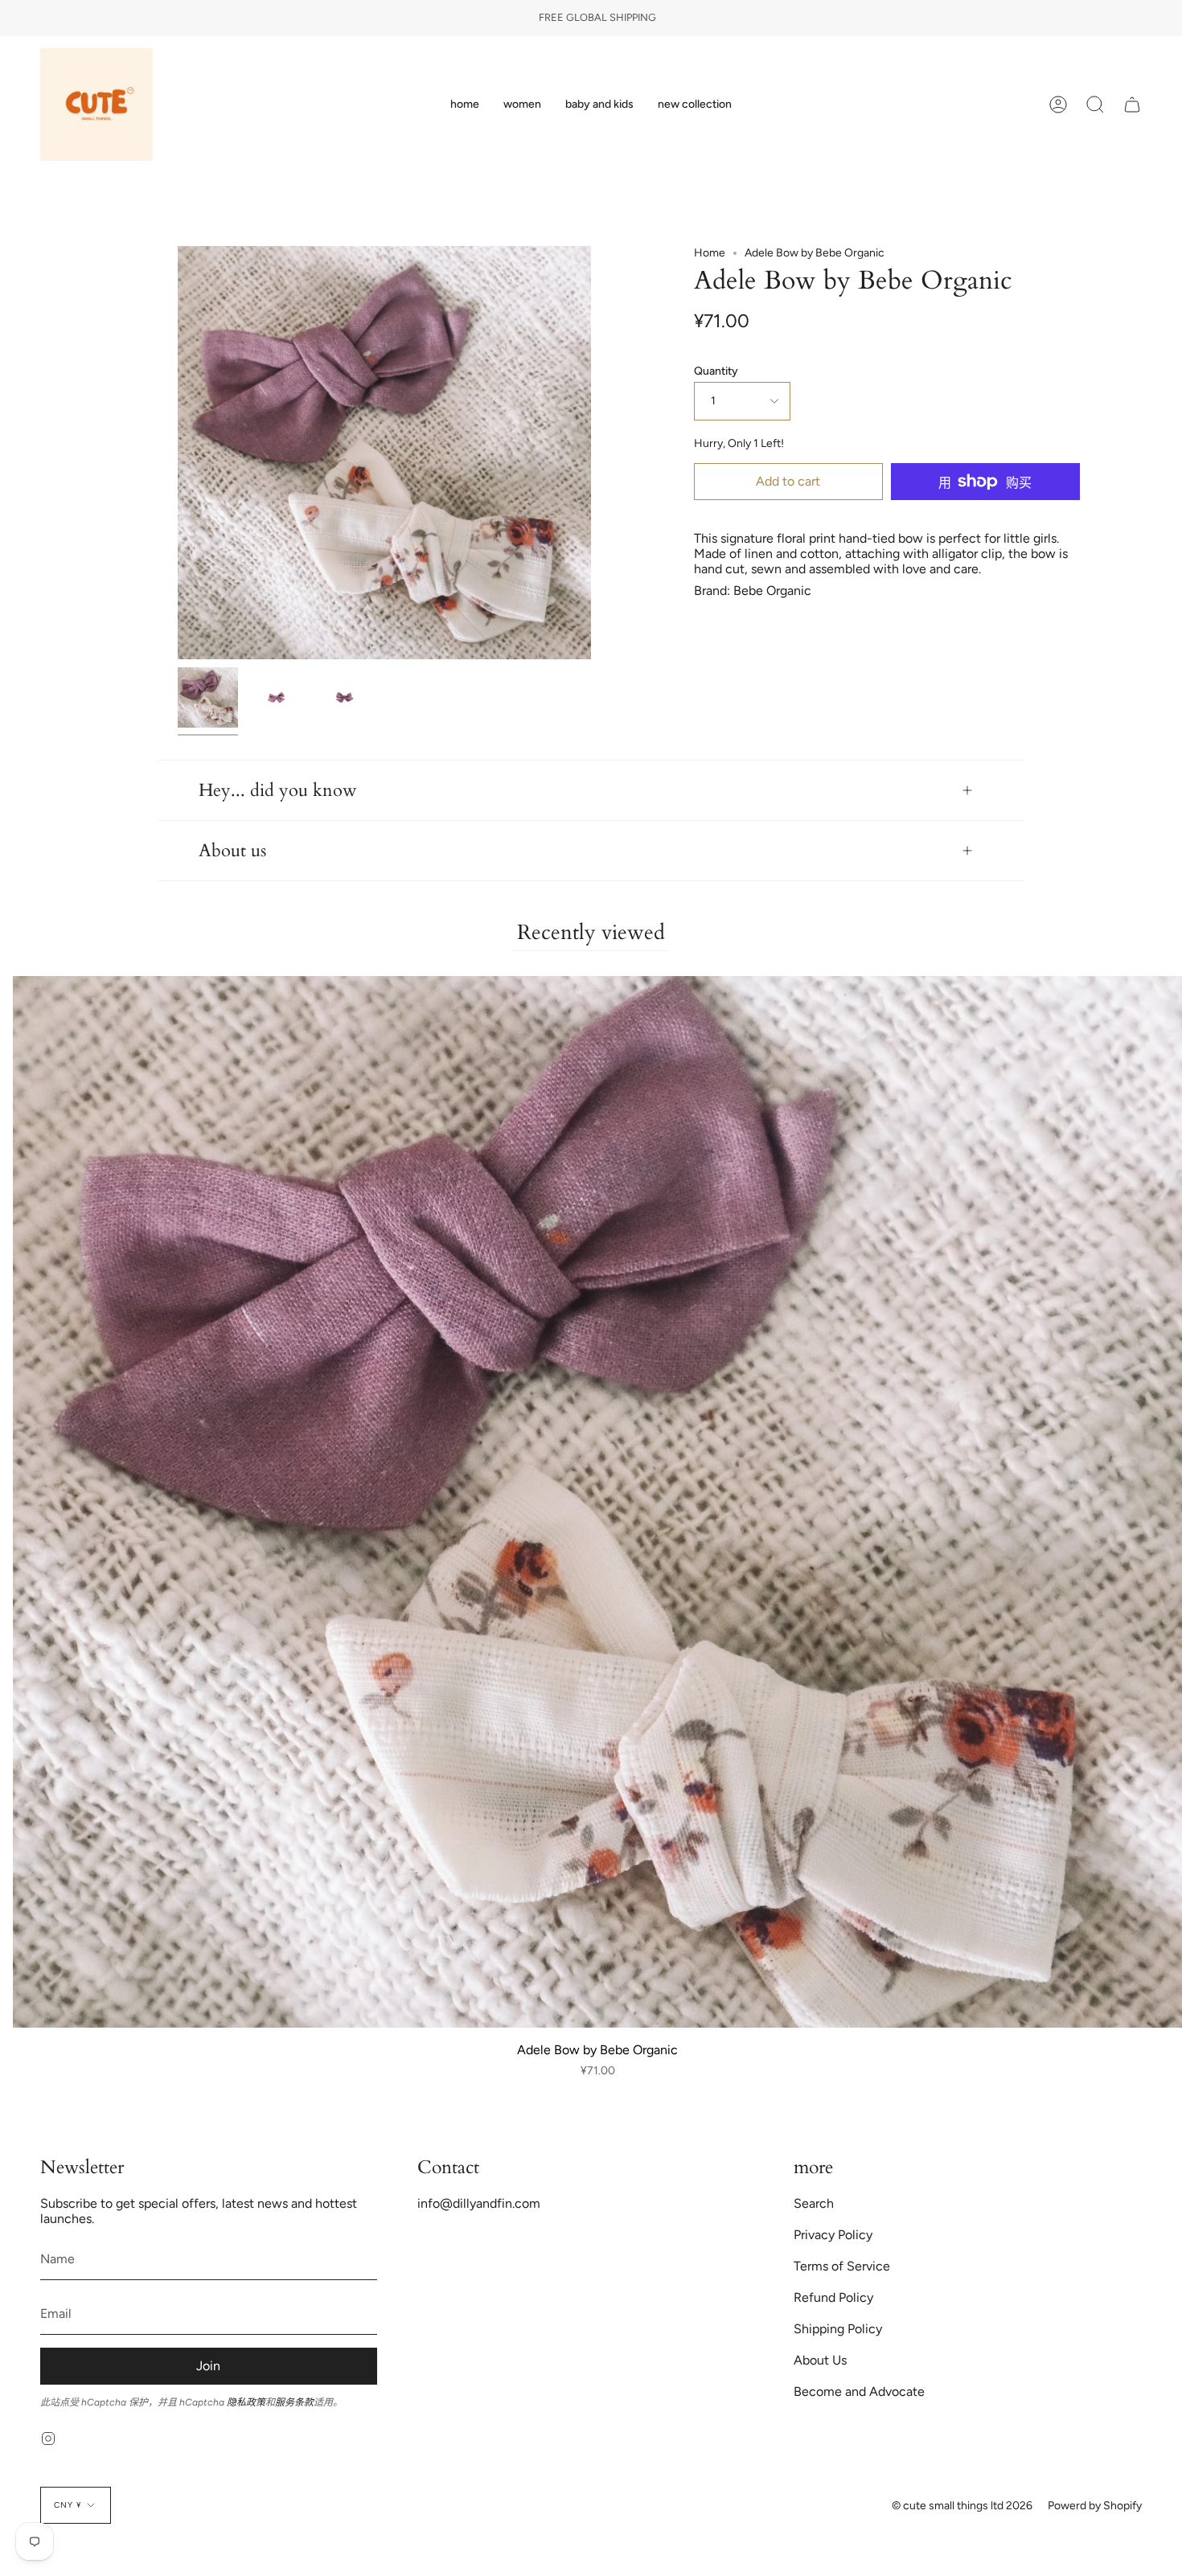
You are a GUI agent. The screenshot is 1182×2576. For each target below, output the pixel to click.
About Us (820, 2360)
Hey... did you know (278, 790)
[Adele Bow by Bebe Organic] (208, 697)
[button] (522, 105)
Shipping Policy (838, 2329)
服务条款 (294, 2402)
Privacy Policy (833, 2235)
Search (814, 2203)
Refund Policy (833, 2297)
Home (710, 253)
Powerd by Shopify (1095, 2506)
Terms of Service (842, 2266)
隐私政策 (246, 2402)
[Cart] (1132, 105)
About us (232, 851)
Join (208, 2366)
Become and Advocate (859, 2391)
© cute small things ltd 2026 (962, 2506)
